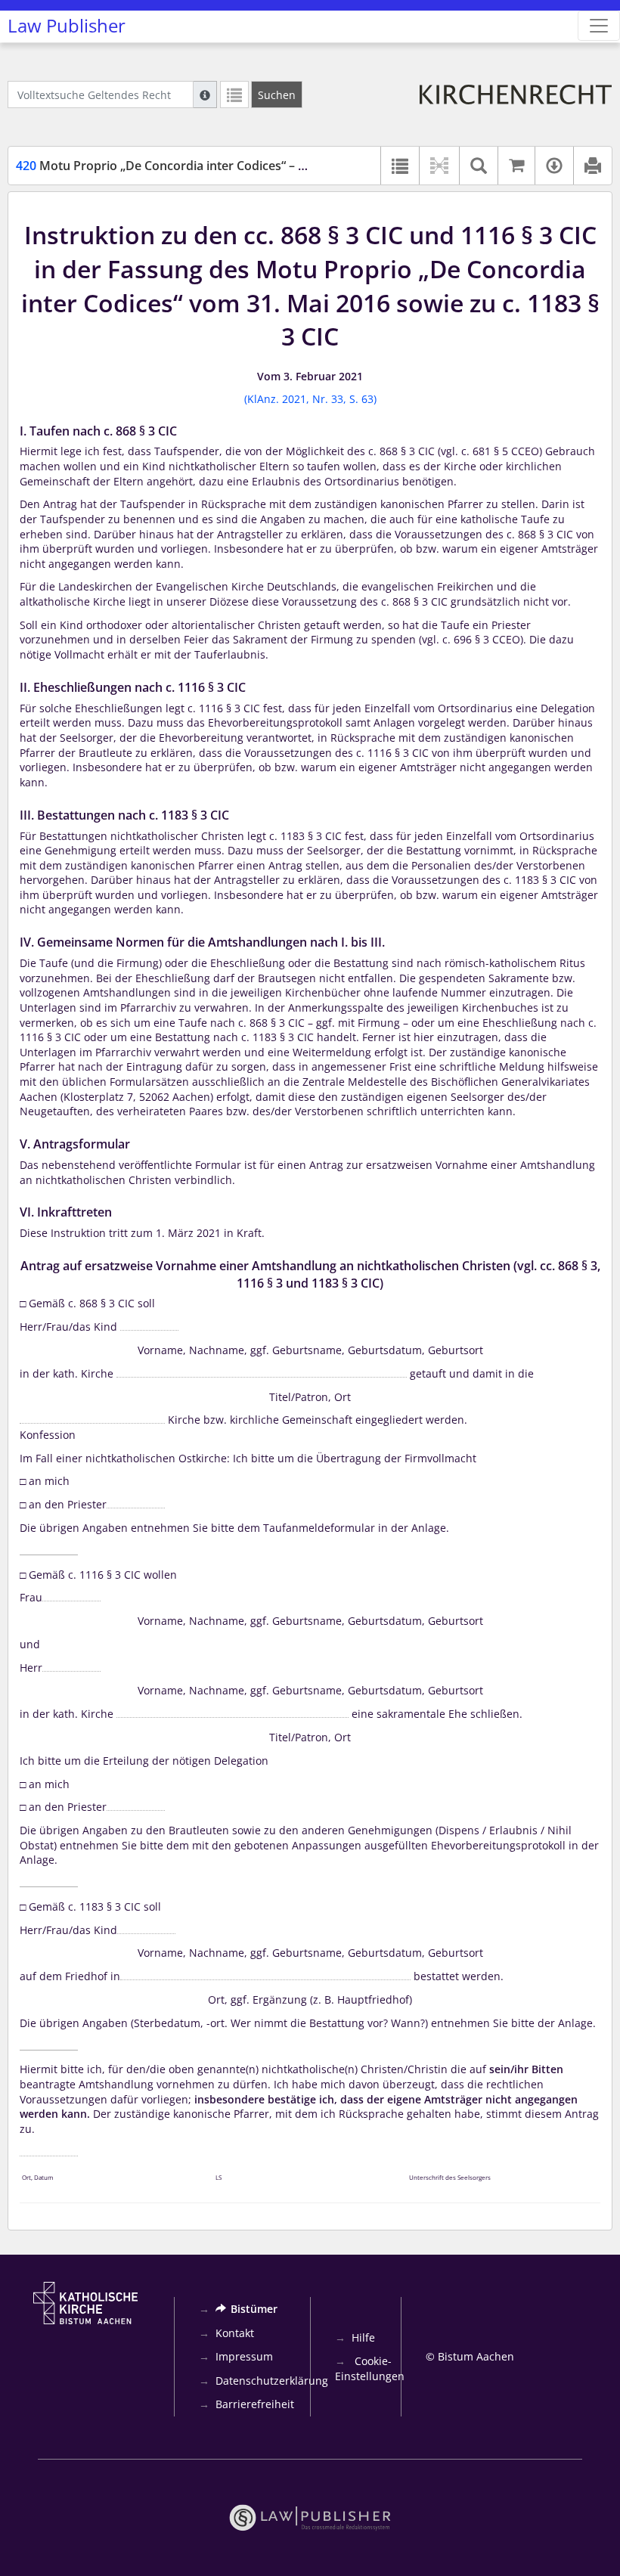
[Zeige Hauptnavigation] (599, 26)
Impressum (244, 2356)
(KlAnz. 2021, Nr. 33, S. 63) (310, 399)
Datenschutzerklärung (272, 2381)
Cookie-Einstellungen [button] (370, 2368)
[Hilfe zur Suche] (205, 95)
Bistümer (254, 2309)
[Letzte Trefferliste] (234, 95)
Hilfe (363, 2337)
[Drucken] (592, 166)
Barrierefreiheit (255, 2404)
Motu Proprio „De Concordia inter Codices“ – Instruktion (189, 166)
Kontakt (235, 2333)
